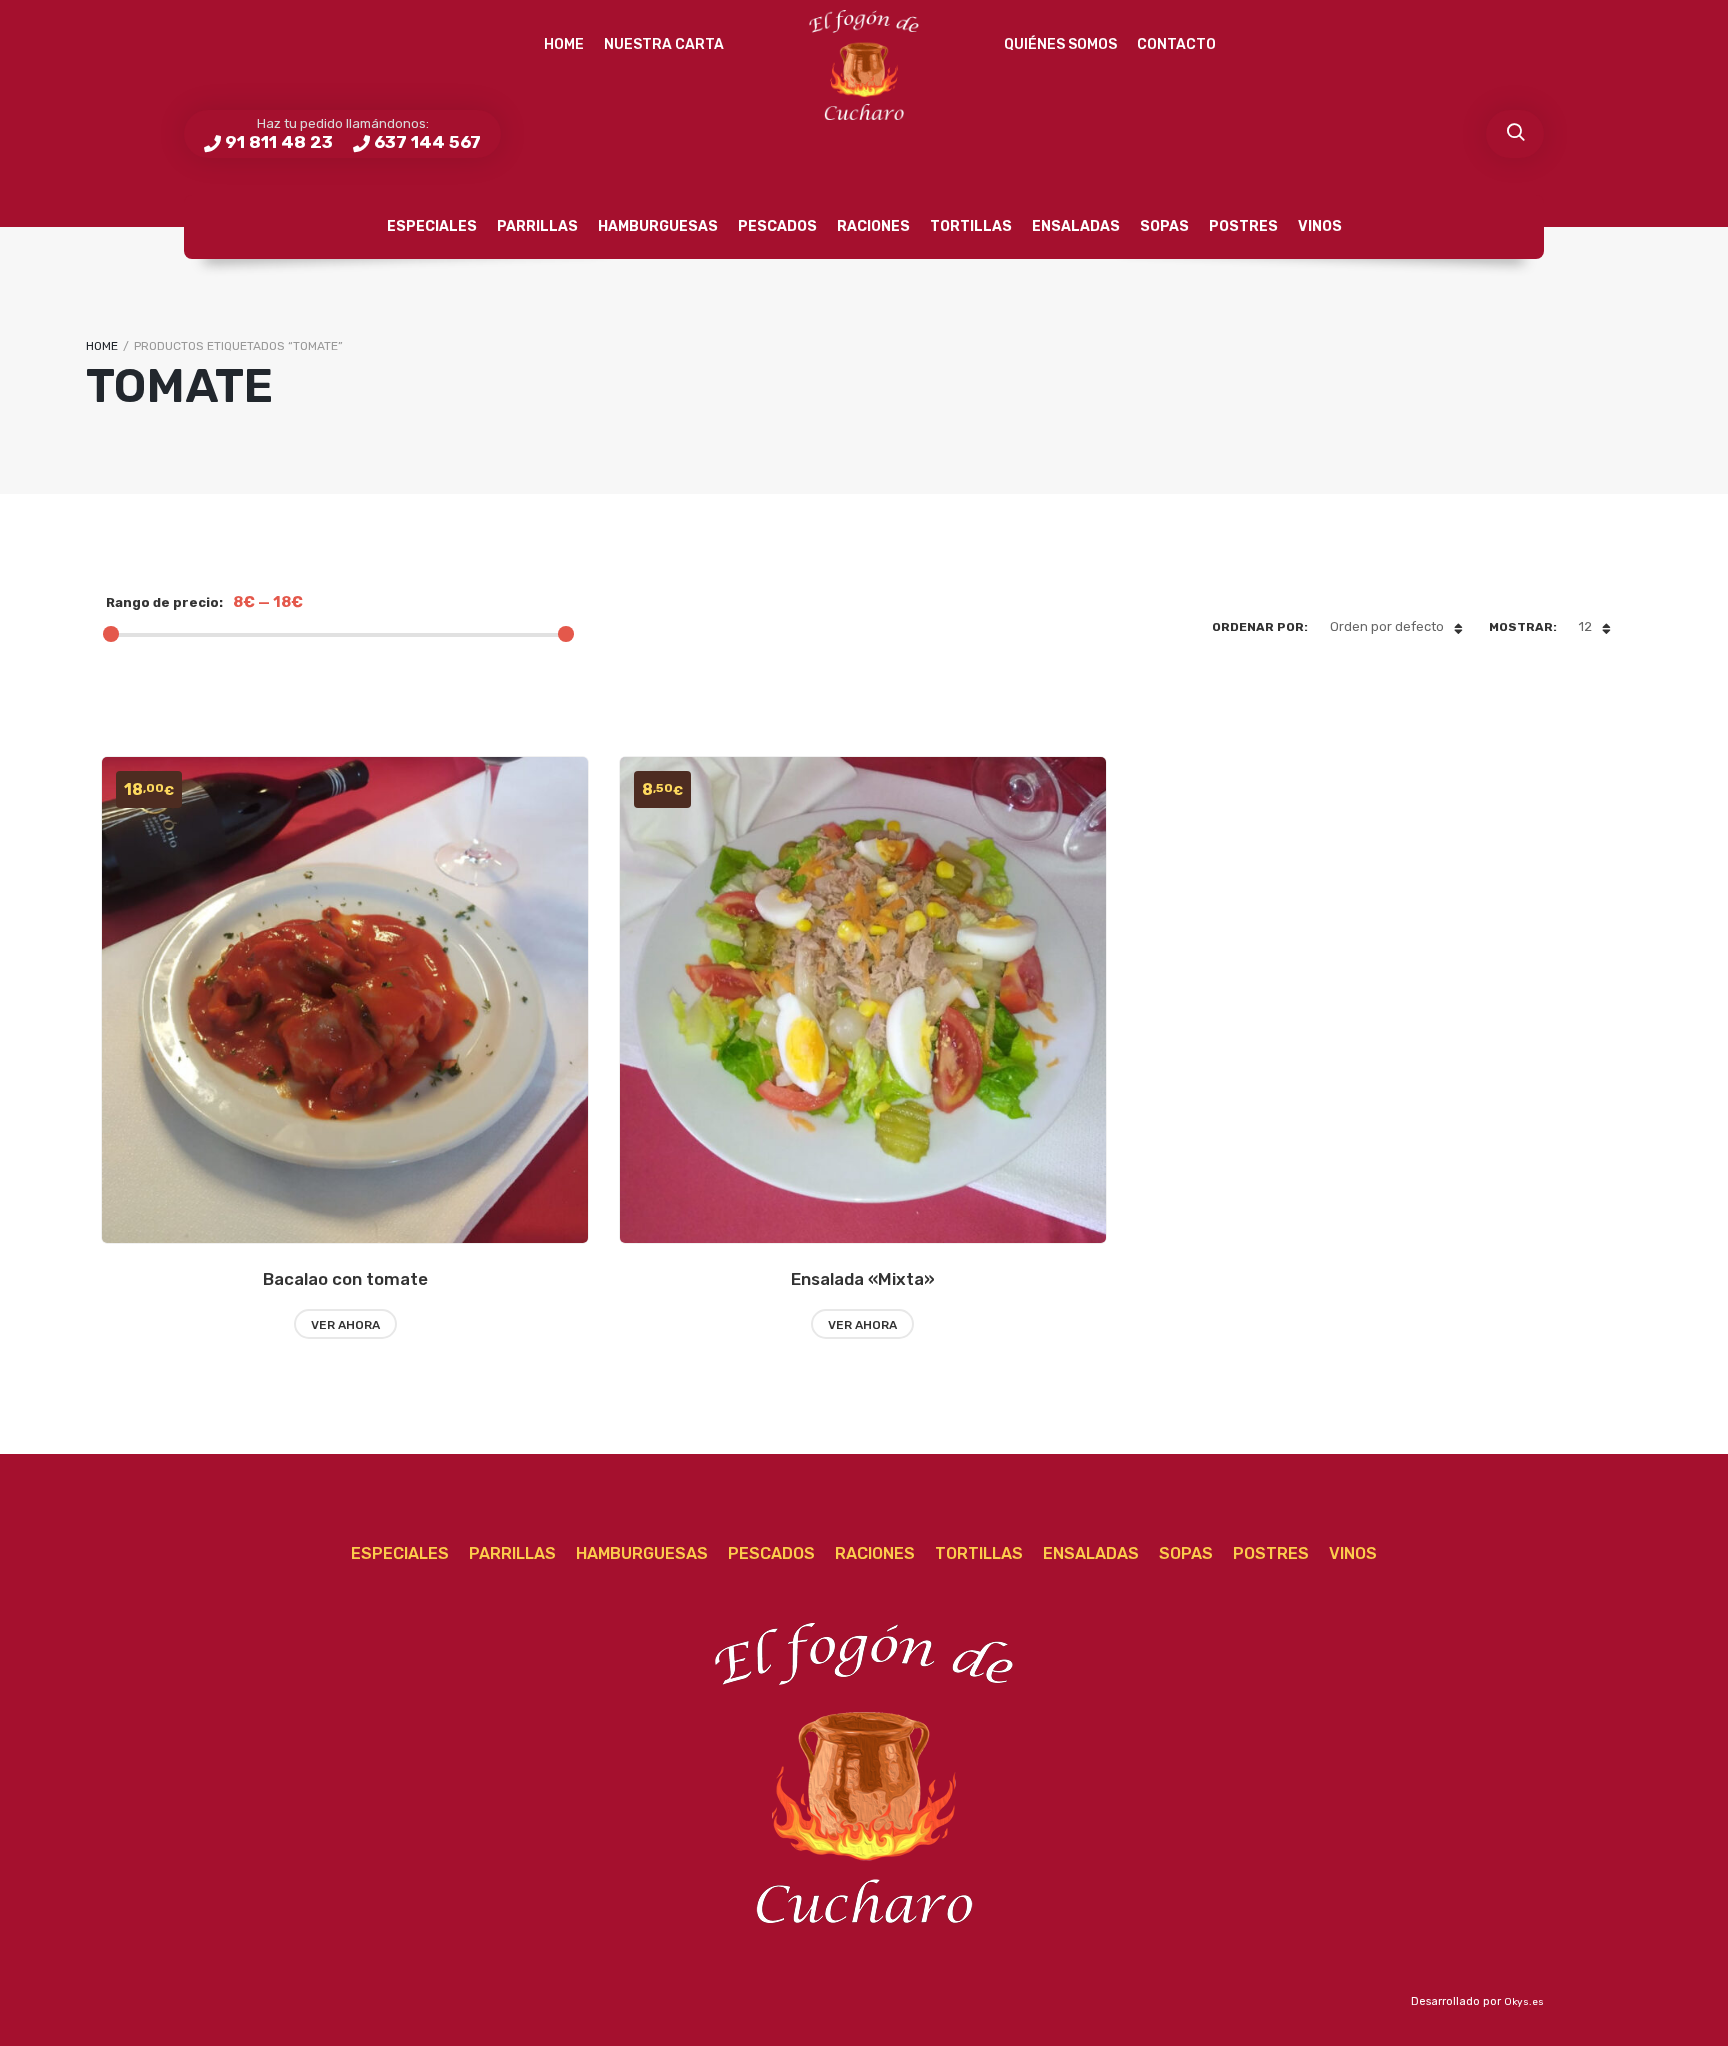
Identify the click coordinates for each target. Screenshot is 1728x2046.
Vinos (1320, 226)
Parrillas (537, 226)
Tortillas (971, 226)
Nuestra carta (664, 44)
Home (564, 44)
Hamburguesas (658, 226)
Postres (1243, 226)
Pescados (777, 226)
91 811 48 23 (279, 142)
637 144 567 (427, 142)
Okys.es (1524, 2002)
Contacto (1176, 44)
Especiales (432, 226)
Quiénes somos (1060, 44)
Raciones (873, 226)
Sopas (1164, 226)
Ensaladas (1076, 226)
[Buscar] (1515, 134)
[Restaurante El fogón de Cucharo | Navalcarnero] (864, 65)
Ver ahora (345, 1325)
